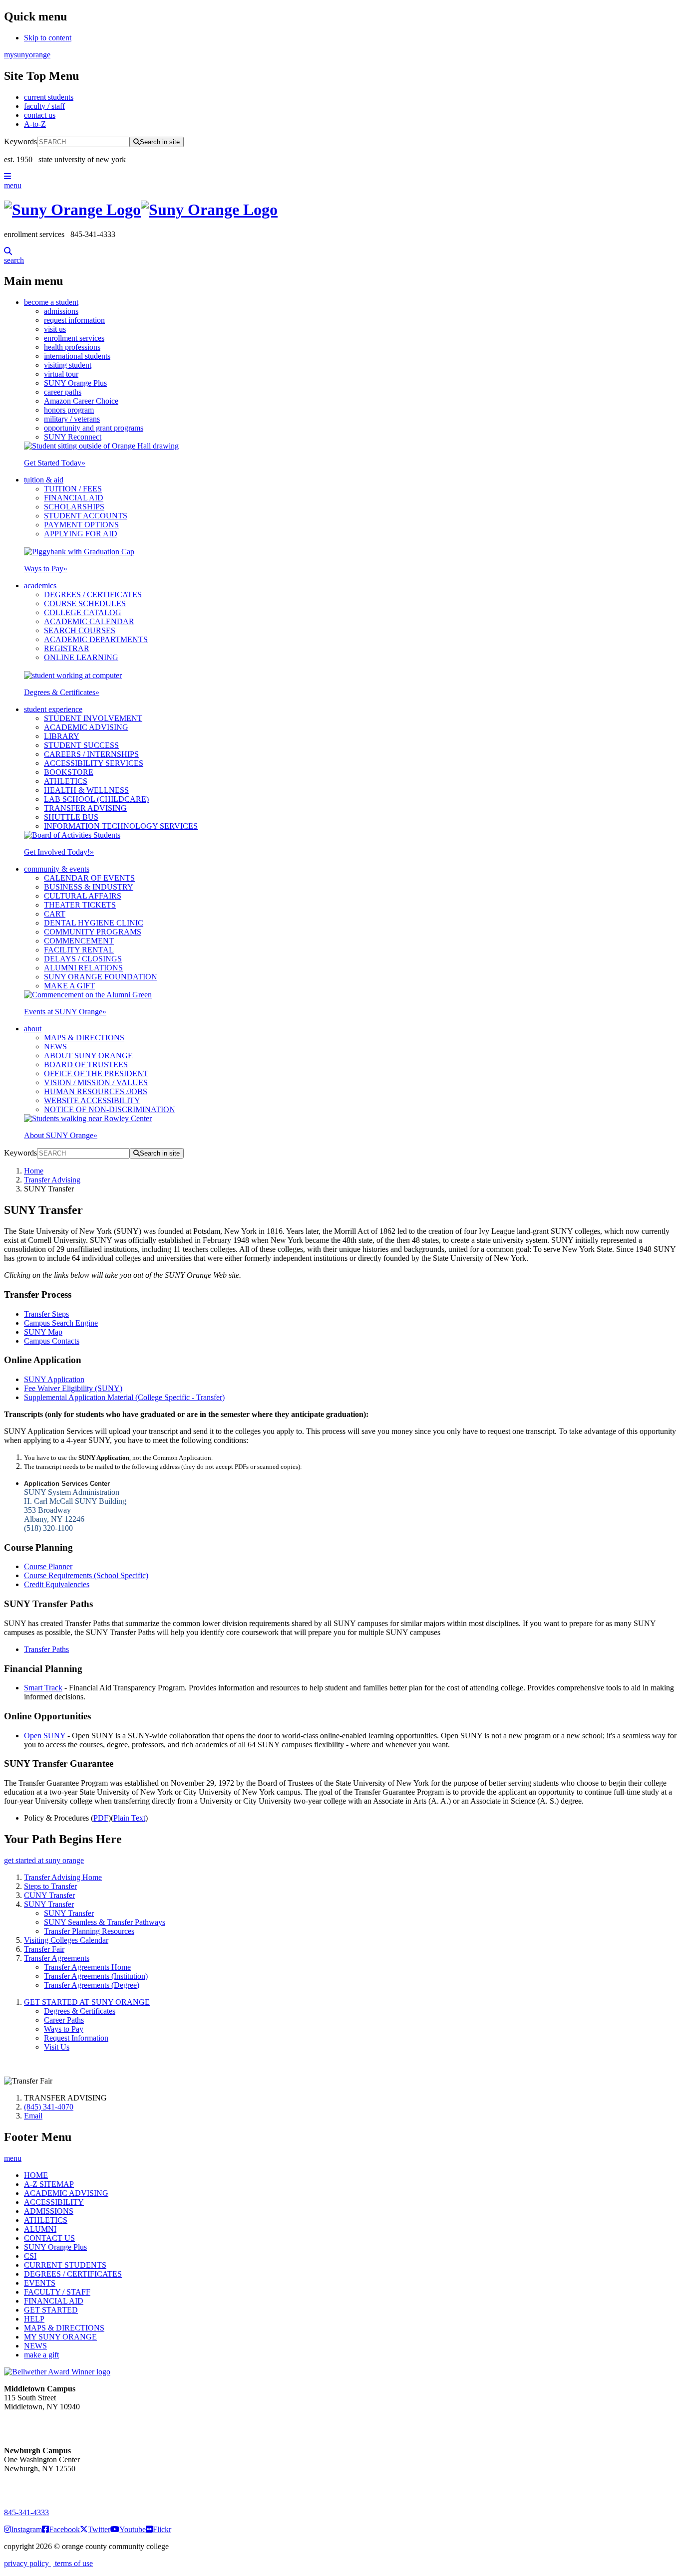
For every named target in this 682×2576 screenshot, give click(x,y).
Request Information (76, 2038)
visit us (55, 329)
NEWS (55, 1047)
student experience (53, 709)
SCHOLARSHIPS (74, 507)
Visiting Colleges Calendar (66, 1940)
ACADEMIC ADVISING (86, 727)
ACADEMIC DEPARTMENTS (96, 639)
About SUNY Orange (61, 1135)
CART (55, 914)
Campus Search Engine (61, 1323)
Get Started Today (55, 463)
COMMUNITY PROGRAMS (93, 932)
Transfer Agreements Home (87, 1967)
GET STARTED (51, 2310)
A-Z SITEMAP (49, 2184)
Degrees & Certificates (62, 692)
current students (49, 97)
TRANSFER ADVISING (85, 808)
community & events (57, 869)
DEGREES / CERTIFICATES (93, 594)
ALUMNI (40, 2229)
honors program (69, 410)
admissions (61, 311)
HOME (36, 2175)
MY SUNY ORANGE (60, 2337)
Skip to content (48, 38)
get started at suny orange (44, 1860)
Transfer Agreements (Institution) (96, 1976)
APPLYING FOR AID (81, 534)
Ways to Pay (46, 569)
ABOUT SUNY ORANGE (88, 1055)
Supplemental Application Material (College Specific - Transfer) (124, 1397)
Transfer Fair (44, 1949)
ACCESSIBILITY (54, 2202)
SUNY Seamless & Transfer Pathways (105, 1922)
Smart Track (43, 1688)
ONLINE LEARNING (81, 657)
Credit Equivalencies (57, 1584)
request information (74, 320)
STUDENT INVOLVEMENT (93, 718)
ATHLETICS (66, 781)
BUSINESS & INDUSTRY (89, 887)
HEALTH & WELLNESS (86, 790)
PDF (101, 1818)
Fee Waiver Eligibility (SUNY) (73, 1388)
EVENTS (40, 2283)
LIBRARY (62, 736)
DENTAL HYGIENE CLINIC (94, 923)
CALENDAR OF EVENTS (89, 878)
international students (77, 356)
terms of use (73, 2563)
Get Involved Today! (59, 852)
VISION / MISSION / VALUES (96, 1082)
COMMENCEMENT (79, 941)
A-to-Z (35, 124)
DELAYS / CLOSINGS (83, 959)
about (33, 1029)
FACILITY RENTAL (79, 950)
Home (34, 1171)
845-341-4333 (26, 2512)
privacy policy (27, 2563)
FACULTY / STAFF (57, 2292)
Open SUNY (45, 1736)
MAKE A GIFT (69, 986)
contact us (40, 115)
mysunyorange (27, 55)
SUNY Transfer (49, 1904)
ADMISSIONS (49, 2211)
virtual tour (61, 374)
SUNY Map (43, 1332)
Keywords (20, 141)
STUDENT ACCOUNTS (86, 516)
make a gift (41, 2355)
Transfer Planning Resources (89, 1931)
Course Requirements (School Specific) (86, 1575)
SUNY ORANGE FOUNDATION (101, 977)
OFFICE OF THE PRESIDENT (96, 1073)
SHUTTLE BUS (71, 817)
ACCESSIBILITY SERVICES (94, 763)
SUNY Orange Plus (75, 383)
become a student (51, 302)
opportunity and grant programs (94, 428)
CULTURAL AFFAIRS (83, 896)
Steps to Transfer (50, 1886)
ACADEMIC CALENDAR (89, 621)
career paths (63, 392)
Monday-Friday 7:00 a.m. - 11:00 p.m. (39, 2425)
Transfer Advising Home (63, 1877)
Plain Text (129, 1818)
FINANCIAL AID (74, 498)
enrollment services (74, 338)
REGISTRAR (67, 648)
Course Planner (48, 1566)
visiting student (68, 365)
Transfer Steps (46, 1314)
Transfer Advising (52, 1180)
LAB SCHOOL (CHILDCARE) (96, 799)
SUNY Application (54, 1379)
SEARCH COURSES (80, 630)
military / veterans (72, 419)
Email (33, 2116)
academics (40, 585)
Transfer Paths (46, 1649)
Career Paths (64, 2020)
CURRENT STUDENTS (65, 2265)
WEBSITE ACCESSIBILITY (92, 1100)
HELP (34, 2319)
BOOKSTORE (69, 772)
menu (13, 185)
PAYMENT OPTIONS (81, 525)
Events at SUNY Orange (65, 1012)
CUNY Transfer (49, 1895)
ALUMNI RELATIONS (83, 968)
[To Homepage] (341, 210)
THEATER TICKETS (80, 905)
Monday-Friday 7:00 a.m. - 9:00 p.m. (37, 2486)
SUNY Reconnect (73, 437)
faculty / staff (44, 106)
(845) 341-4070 (49, 2107)
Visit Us (57, 2047)
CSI (30, 2256)
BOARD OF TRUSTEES (86, 1064)
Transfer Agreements (57, 1958)
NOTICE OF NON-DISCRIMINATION (110, 1109)
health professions (72, 347)
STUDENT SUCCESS (81, 745)
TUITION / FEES (73, 489)
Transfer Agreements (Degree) (92, 1985)
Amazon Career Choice (81, 401)
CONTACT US (49, 2238)
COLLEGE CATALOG (83, 612)
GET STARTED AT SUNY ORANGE (87, 2002)
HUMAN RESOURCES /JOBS (96, 1091)
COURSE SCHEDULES (85, 603)
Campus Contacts (52, 1341)
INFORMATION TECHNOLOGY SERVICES (121, 826)
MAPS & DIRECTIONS (84, 1038)
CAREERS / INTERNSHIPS (91, 754)
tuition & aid (44, 480)
